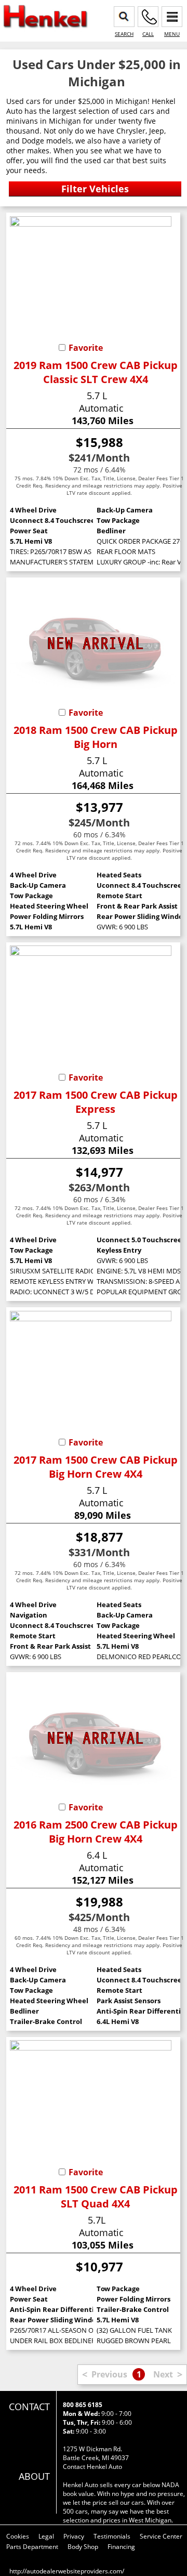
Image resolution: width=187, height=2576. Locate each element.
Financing (121, 2547)
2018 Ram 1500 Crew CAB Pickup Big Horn (96, 737)
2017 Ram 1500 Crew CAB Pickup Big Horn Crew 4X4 (96, 1467)
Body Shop (83, 2547)
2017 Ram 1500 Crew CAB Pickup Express (96, 1102)
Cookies (18, 2536)
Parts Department (32, 2547)
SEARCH (124, 34)
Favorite (86, 348)
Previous (109, 2374)
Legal (46, 2536)
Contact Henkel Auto (92, 2467)
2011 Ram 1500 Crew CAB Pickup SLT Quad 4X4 (96, 2197)
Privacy (74, 2536)
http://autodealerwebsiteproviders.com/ (67, 2571)
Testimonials (112, 2536)
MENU (172, 34)
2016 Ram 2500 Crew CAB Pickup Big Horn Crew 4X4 (96, 1832)
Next (163, 2374)
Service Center (161, 2536)
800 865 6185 (83, 2405)
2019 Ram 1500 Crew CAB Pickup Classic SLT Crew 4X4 (96, 372)
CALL (148, 34)
